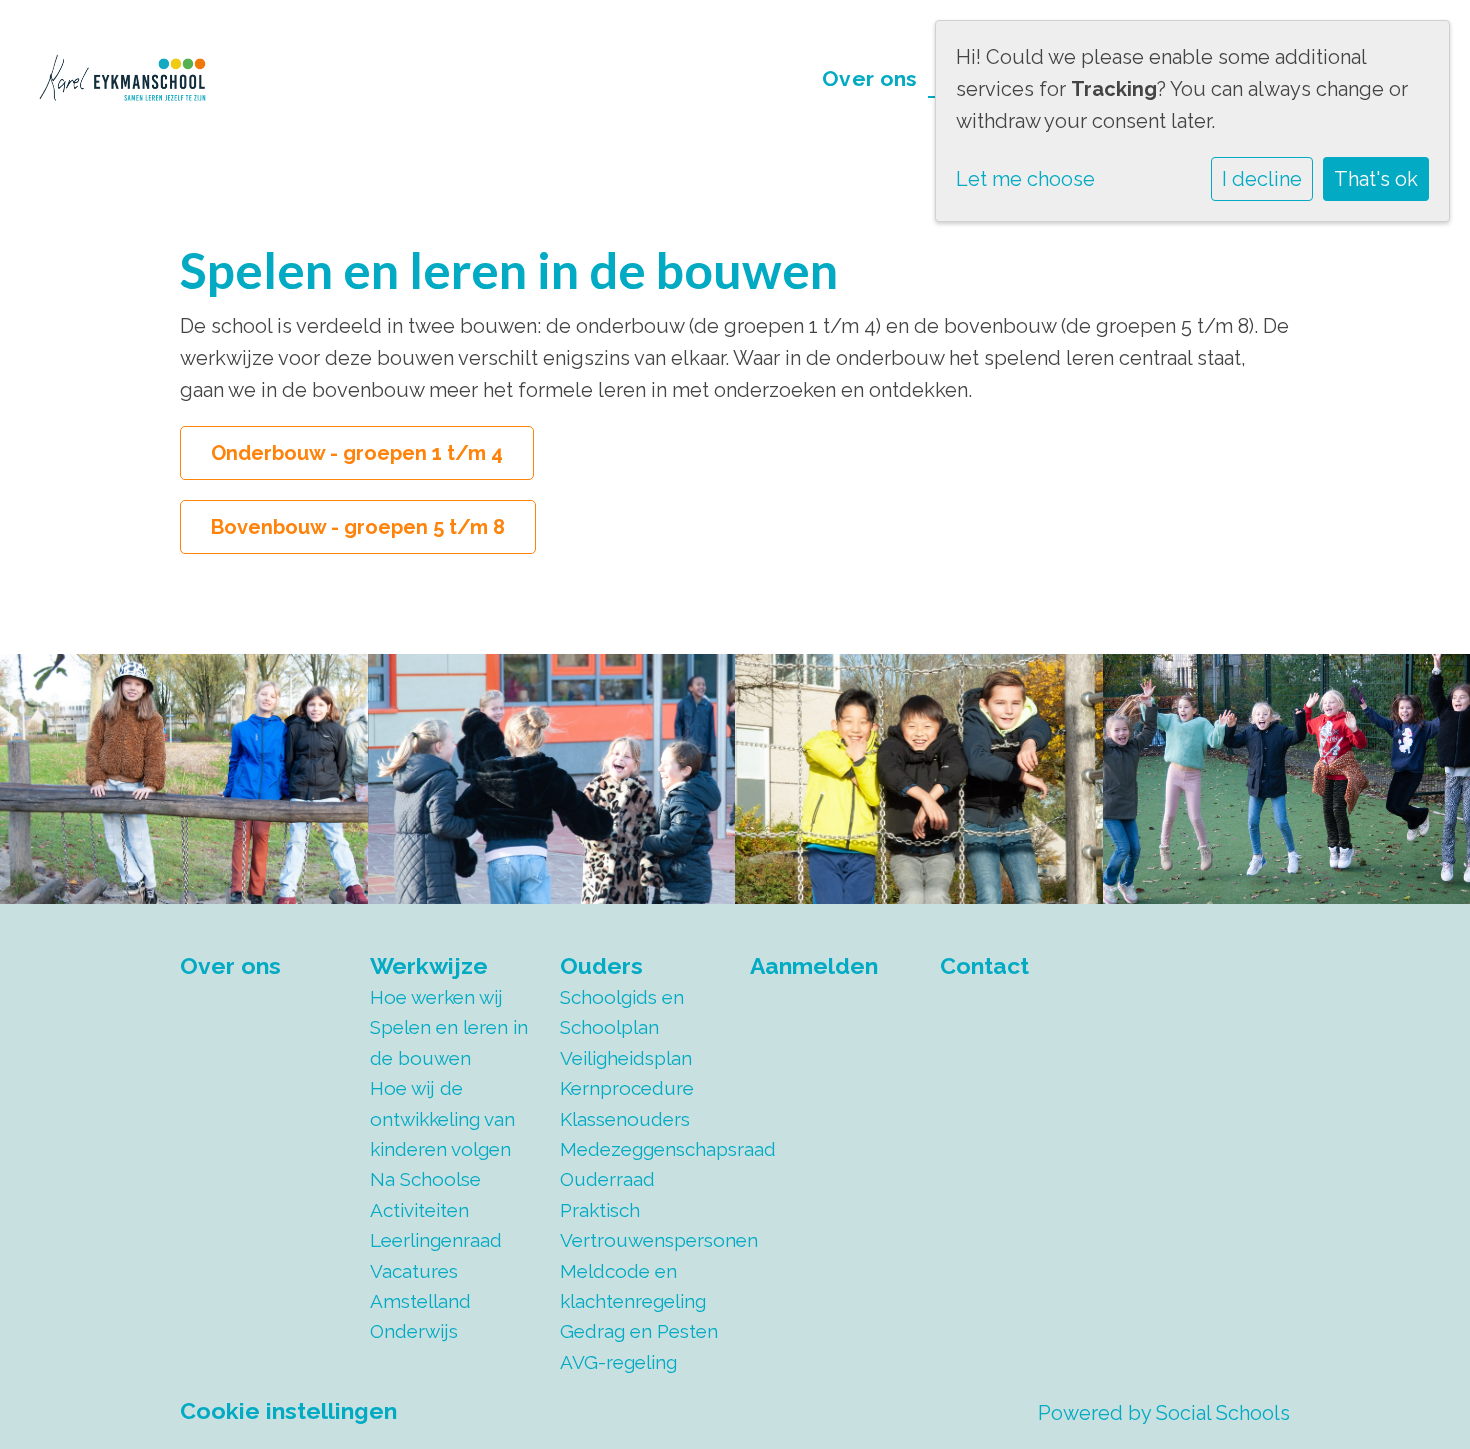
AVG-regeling (618, 1362)
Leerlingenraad (436, 1240)
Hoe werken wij (436, 997)
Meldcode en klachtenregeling (633, 1286)
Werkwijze (429, 965)
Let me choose (1025, 179)
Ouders (601, 965)
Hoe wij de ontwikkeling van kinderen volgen (442, 1118)
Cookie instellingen (288, 1410)
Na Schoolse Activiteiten (425, 1194)
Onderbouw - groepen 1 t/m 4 (357, 453)
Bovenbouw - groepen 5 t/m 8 (358, 527)
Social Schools (1223, 1413)
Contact (984, 965)
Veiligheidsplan (626, 1058)
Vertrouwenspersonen (640, 1240)
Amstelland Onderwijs (420, 1316)
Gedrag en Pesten (639, 1331)
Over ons (870, 78)
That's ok (1376, 179)
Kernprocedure (627, 1088)
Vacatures (414, 1271)
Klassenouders (625, 1119)
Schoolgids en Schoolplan (622, 1012)
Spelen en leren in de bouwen (449, 1042)
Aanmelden (814, 965)
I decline (1262, 179)
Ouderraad (607, 1179)
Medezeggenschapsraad (640, 1149)
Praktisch (600, 1210)
